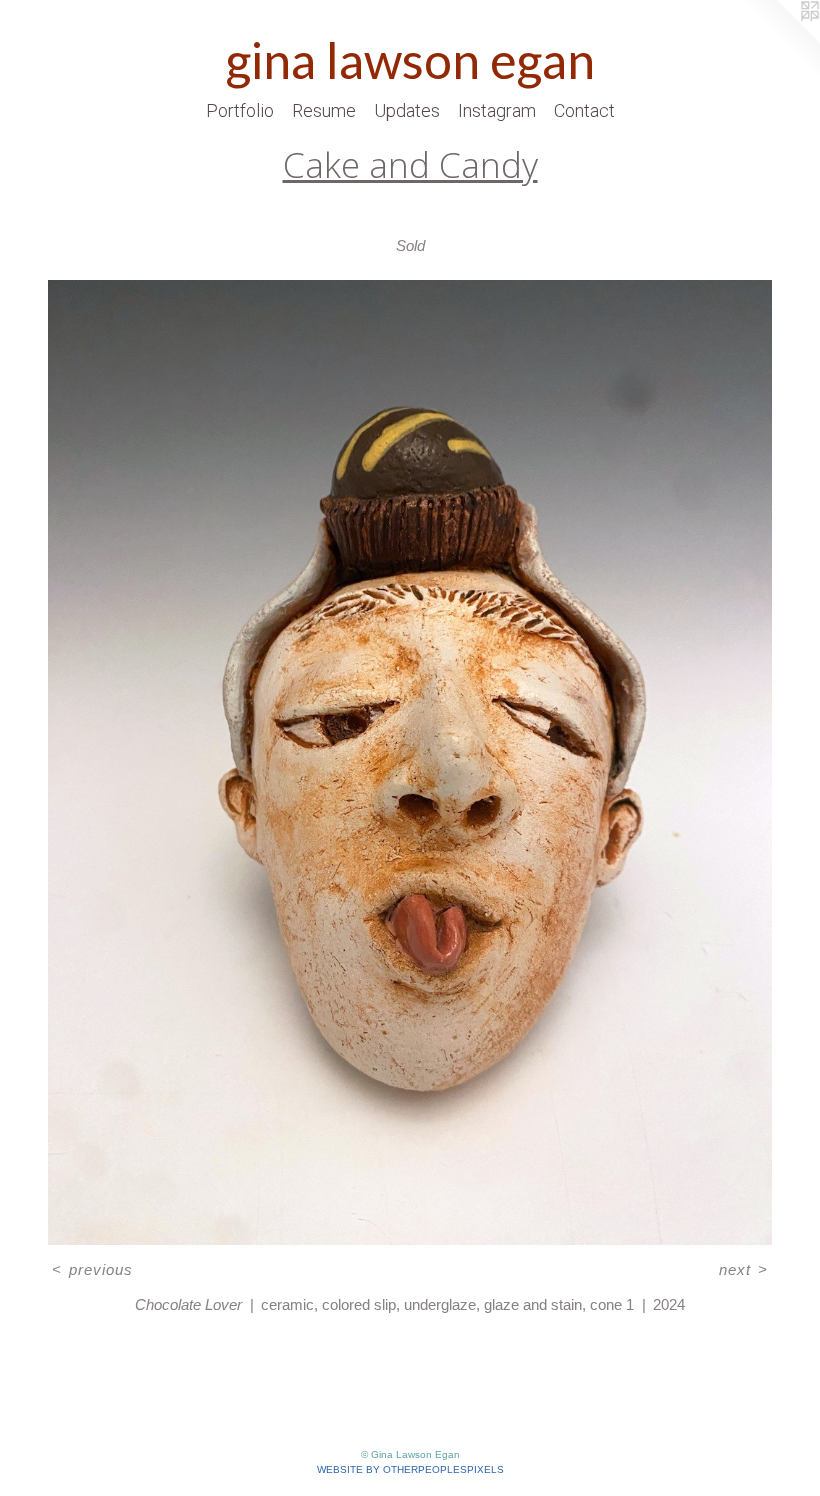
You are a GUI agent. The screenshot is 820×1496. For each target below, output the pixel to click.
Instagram (497, 110)
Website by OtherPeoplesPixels (410, 1469)
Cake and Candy (410, 164)
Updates (407, 110)
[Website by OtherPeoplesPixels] (780, 40)
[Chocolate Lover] (410, 762)
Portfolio (240, 110)
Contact (584, 110)
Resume (324, 110)
